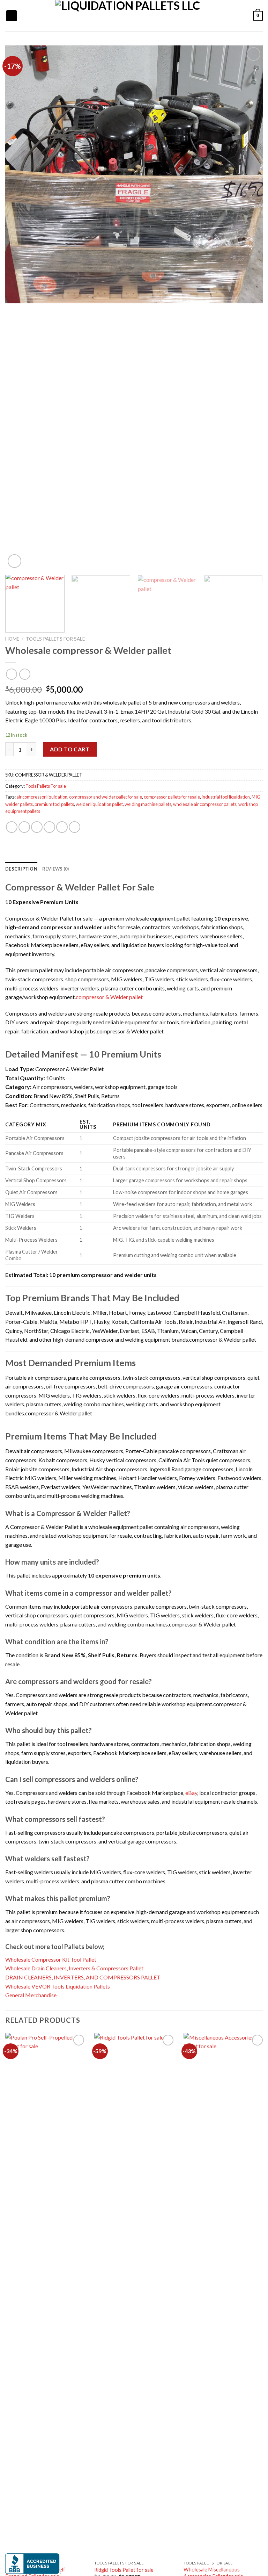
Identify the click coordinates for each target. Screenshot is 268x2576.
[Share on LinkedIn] (75, 827)
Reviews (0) (56, 869)
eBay (191, 1793)
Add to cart (70, 749)
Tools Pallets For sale (55, 639)
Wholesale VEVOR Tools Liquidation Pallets (58, 1986)
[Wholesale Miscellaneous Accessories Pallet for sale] (224, 2295)
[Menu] (12, 16)
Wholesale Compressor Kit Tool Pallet (51, 1959)
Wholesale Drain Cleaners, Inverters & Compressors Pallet (74, 1968)
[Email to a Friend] (49, 827)
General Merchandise (31, 1995)
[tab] (21, 869)
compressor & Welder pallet (109, 997)
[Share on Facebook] (24, 827)
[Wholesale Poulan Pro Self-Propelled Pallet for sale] (46, 2295)
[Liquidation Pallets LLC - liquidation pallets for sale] (128, 16)
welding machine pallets (148, 804)
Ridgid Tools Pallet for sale (124, 2570)
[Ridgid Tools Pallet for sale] (135, 2295)
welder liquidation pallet (99, 804)
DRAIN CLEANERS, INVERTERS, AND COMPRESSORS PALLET (83, 1977)
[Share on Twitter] (37, 827)
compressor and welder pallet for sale (106, 797)
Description (21, 869)
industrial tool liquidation (226, 797)
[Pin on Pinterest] (62, 827)
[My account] (231, 16)
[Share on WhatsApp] (12, 827)
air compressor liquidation (42, 797)
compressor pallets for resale (172, 797)
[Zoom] (14, 561)
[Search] (25, 16)
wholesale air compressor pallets (205, 804)
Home (12, 639)
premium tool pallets (54, 804)
